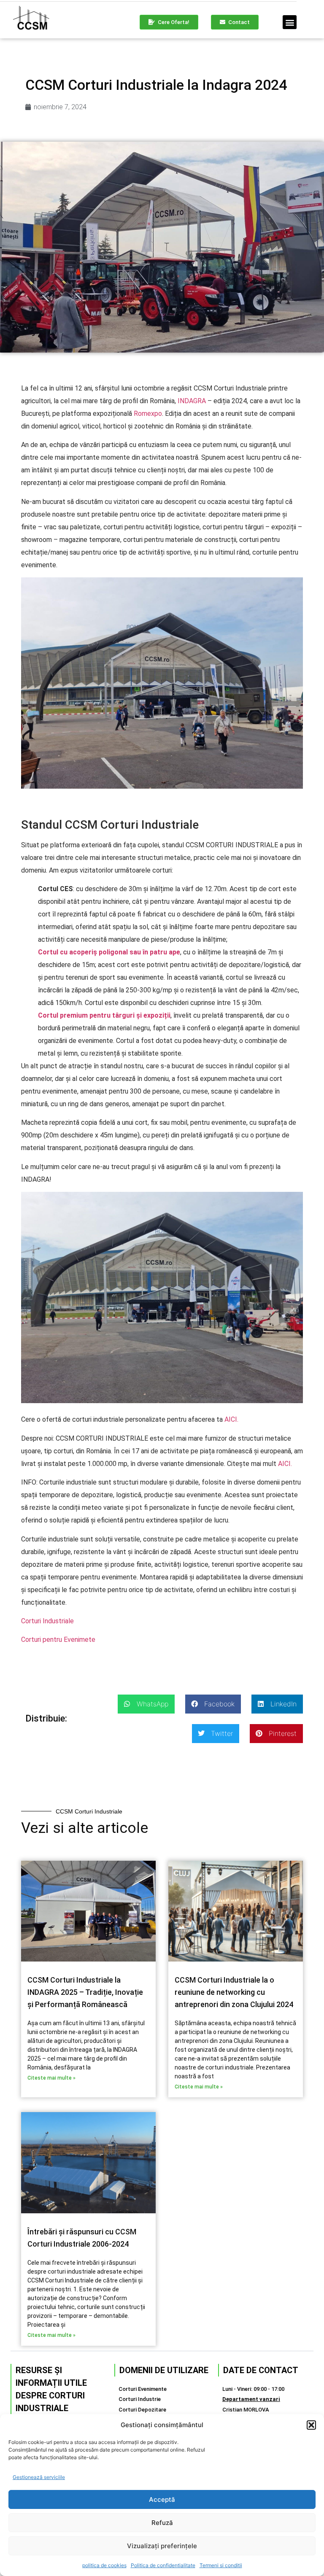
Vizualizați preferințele (162, 2546)
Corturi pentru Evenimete (58, 1640)
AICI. (231, 1419)
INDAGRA (192, 401)
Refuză (162, 2523)
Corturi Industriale (47, 1621)
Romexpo (148, 414)
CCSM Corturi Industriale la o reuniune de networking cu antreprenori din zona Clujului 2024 (234, 1992)
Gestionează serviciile (39, 2477)
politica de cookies (104, 2565)
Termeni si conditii (221, 2565)
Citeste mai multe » (51, 2078)
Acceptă (162, 2499)
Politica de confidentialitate (163, 2565)
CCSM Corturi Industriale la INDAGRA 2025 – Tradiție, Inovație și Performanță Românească (85, 1992)
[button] (311, 2425)
